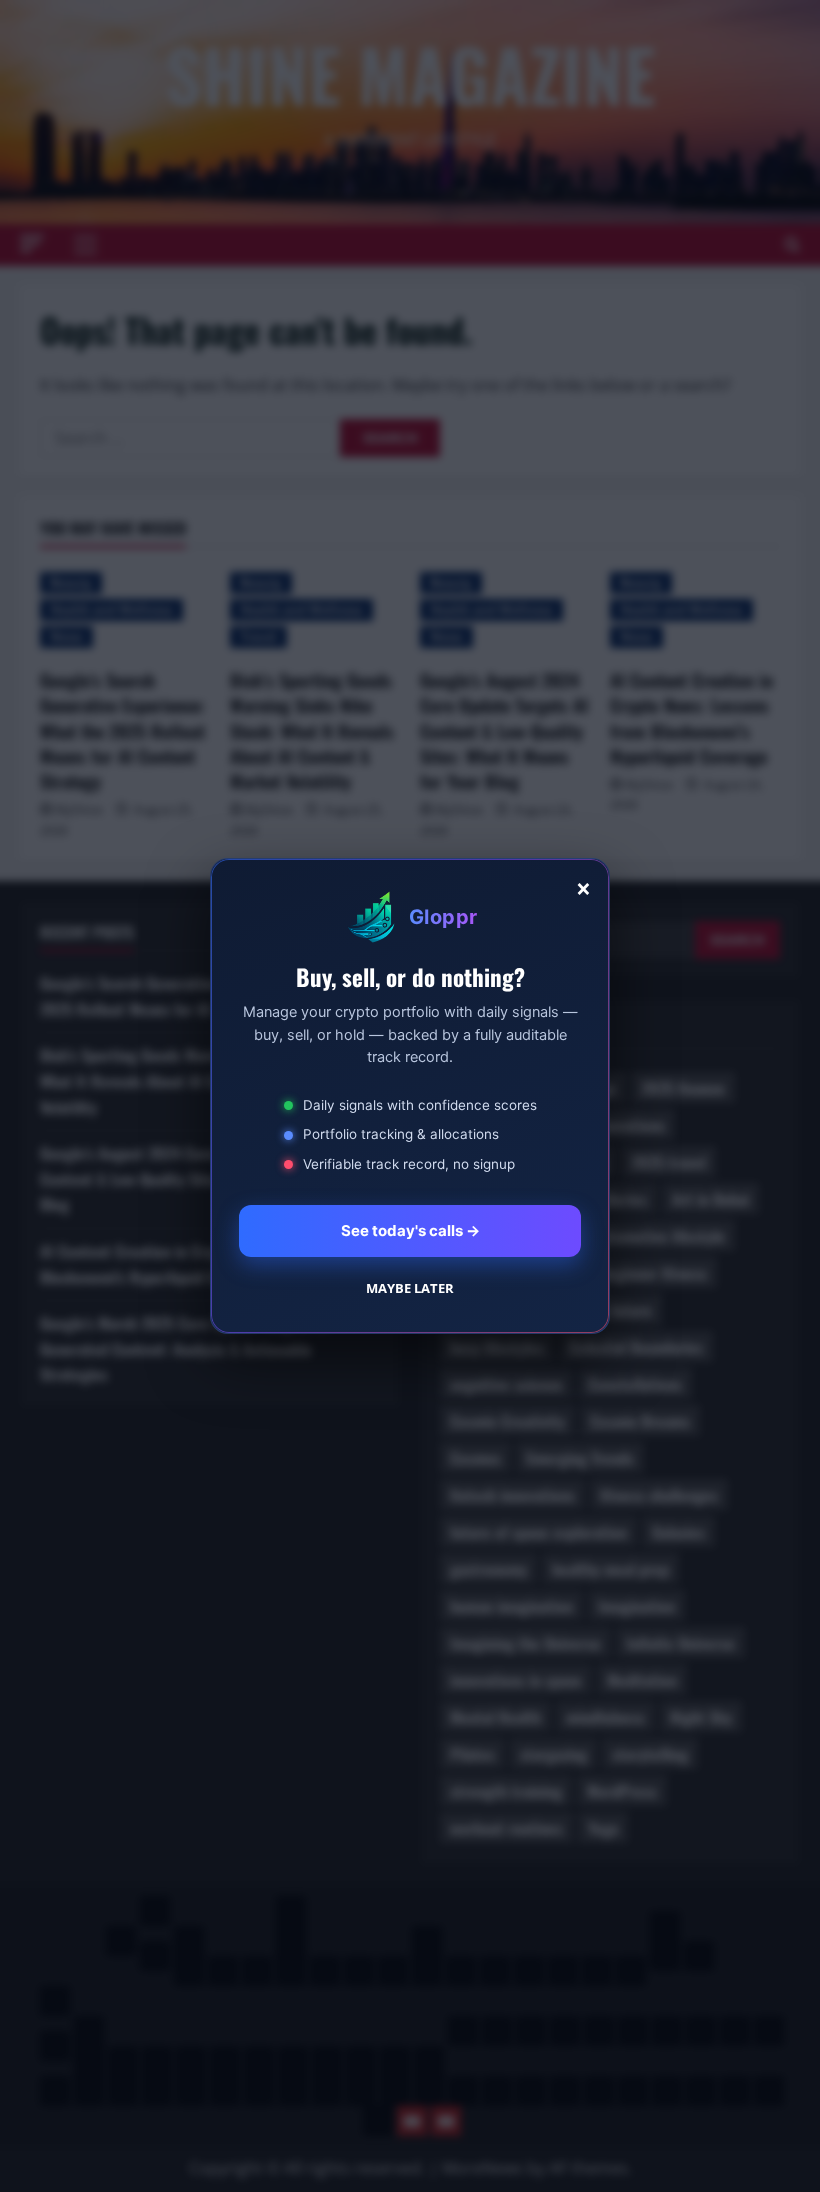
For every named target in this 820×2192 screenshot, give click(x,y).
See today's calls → (410, 1230)
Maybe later (410, 1288)
